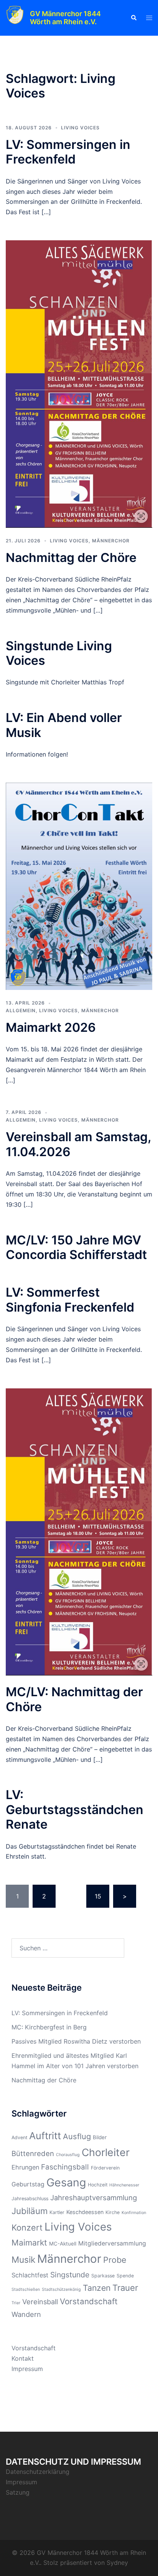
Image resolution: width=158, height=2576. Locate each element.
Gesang (66, 2182)
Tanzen (97, 2288)
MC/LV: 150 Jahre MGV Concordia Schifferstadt (76, 1247)
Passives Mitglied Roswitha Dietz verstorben (76, 2041)
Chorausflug (68, 2155)
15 (98, 1896)
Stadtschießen (26, 2289)
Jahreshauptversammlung (94, 2198)
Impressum (27, 2369)
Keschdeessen (85, 2212)
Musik (23, 2260)
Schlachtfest (30, 2275)
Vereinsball (40, 2302)
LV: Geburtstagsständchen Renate (75, 1809)
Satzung (18, 2492)
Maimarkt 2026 (51, 1027)
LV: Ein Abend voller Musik (64, 725)
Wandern (26, 2314)
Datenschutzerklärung (38, 2472)
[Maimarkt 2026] (79, 886)
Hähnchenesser (124, 2185)
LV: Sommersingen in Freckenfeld (68, 152)
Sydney (117, 2563)
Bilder (100, 2137)
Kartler (57, 2212)
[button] (133, 18)
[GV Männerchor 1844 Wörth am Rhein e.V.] (15, 18)
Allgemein (21, 1010)
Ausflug (77, 2136)
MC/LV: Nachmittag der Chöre (74, 1699)
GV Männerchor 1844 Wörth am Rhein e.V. (65, 18)
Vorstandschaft (89, 2301)
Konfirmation (134, 2213)
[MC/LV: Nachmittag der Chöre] (79, 1531)
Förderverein (105, 2168)
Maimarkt (29, 2243)
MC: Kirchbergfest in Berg (49, 2027)
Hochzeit (98, 2185)
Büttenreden (33, 2153)
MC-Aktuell (63, 2244)
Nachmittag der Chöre (71, 558)
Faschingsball (65, 2167)
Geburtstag (28, 2184)
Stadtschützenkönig (61, 2289)
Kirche (113, 2212)
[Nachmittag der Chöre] (79, 383)
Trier (16, 2303)
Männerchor (111, 541)
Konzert (27, 2227)
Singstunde (70, 2275)
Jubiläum (30, 2211)
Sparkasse (103, 2276)
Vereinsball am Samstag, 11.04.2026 (78, 1144)
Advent (19, 2137)
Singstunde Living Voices (59, 653)
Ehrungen (25, 2167)
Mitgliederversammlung (112, 2243)
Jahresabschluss (30, 2198)
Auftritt (45, 2136)
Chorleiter (106, 2152)
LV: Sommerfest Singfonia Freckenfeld (70, 1300)
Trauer (125, 2288)
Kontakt (23, 2358)
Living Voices (80, 128)
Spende (125, 2276)
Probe (115, 2260)
